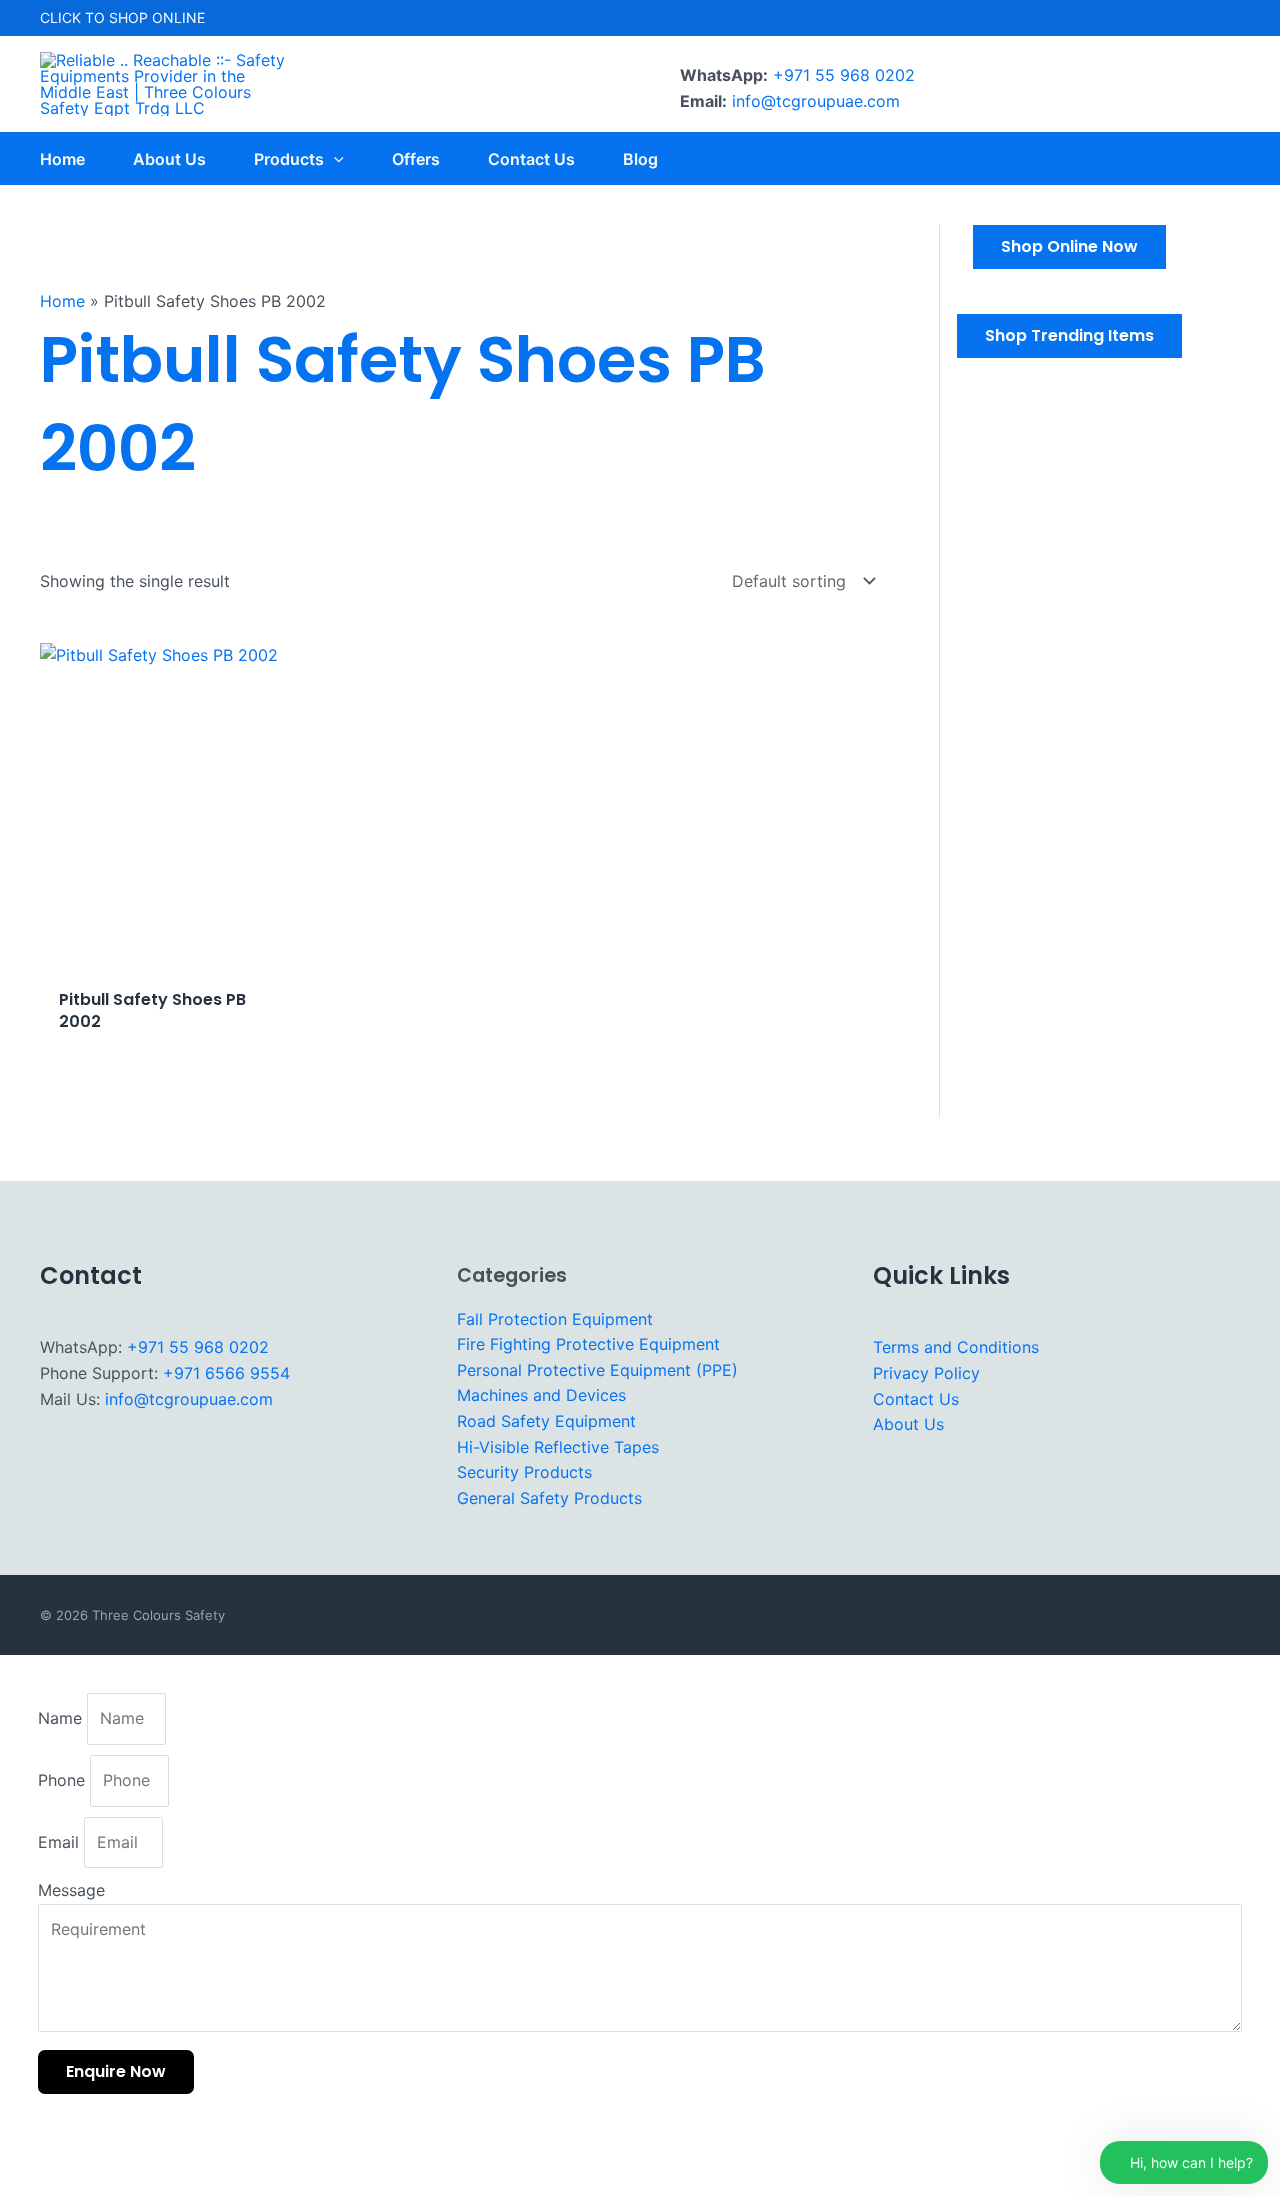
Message (71, 1890)
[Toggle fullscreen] (89, 2150)
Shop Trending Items (1069, 335)
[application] (334, 159)
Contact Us (916, 1399)
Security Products (524, 1472)
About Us (908, 1424)
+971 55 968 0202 (844, 75)
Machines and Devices (541, 1395)
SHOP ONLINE (157, 17)
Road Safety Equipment (546, 1421)
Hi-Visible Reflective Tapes (558, 1447)
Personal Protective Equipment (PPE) (597, 1370)
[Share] (150, 2150)
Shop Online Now (1069, 246)
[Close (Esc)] (211, 2150)
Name (62, 1718)
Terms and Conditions (956, 1347)
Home (62, 301)
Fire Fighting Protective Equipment (588, 1344)
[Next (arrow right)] (89, 2182)
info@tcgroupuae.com (816, 101)
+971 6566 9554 (226, 1373)
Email (61, 1842)
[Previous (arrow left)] (28, 2182)
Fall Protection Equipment (555, 1319)
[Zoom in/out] (28, 2150)
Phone (64, 1780)
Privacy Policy (926, 1373)
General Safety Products (549, 1498)
